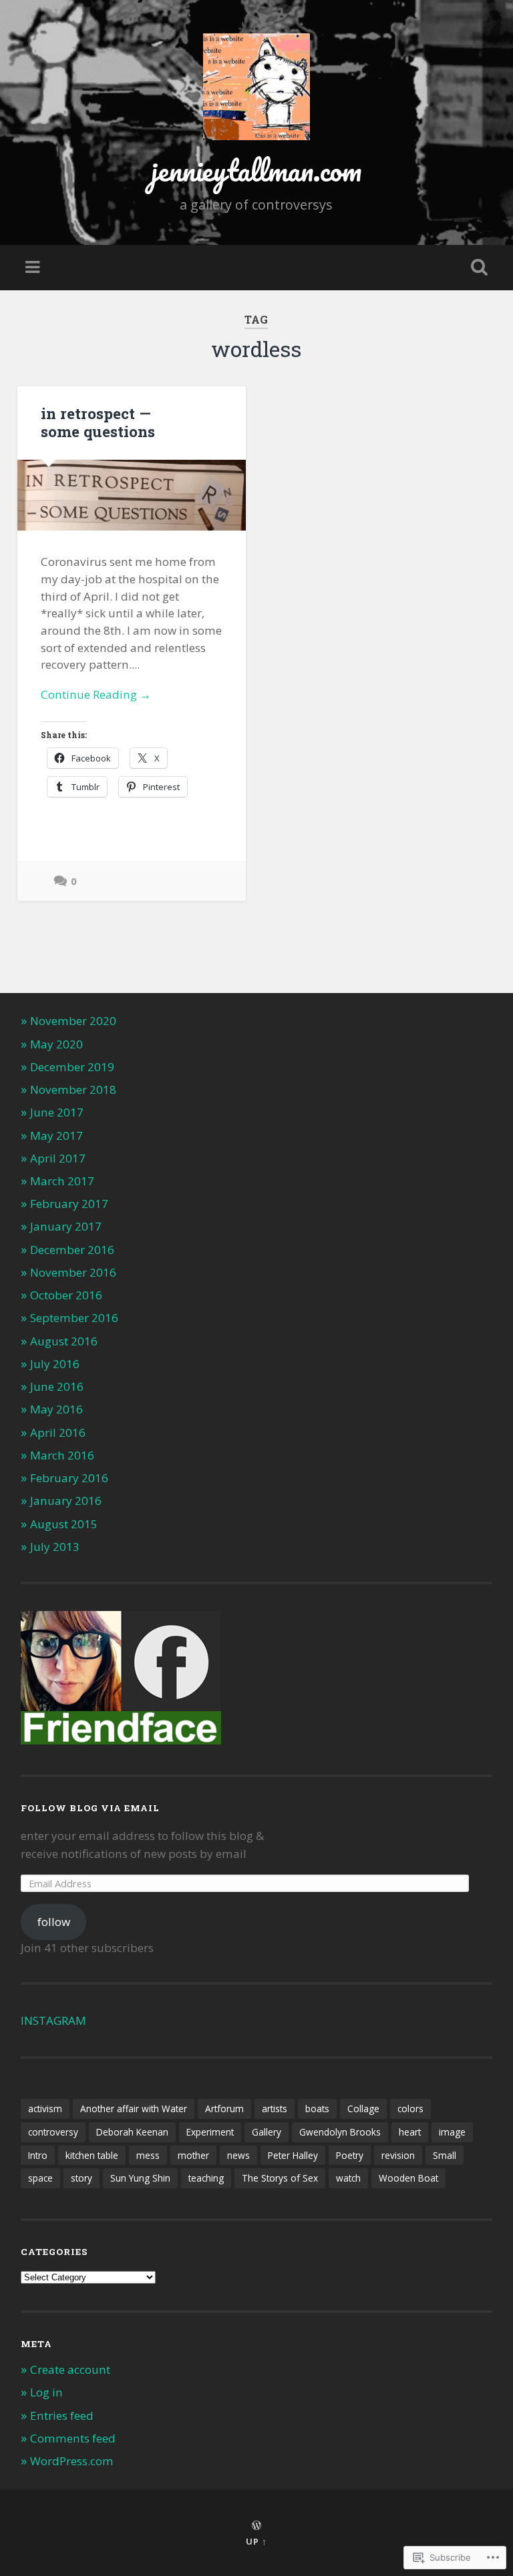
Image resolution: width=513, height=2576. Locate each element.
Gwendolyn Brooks (340, 2132)
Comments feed (73, 2438)
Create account (70, 2369)
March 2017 (62, 1181)
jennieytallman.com (256, 170)
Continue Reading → (96, 694)
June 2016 (57, 1386)
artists (275, 2109)
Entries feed (62, 2416)
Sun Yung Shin (140, 2178)
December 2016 (72, 1250)
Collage (363, 2109)
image (452, 2132)
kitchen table (92, 2155)
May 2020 (56, 1044)
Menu (34, 268)
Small (445, 2155)
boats (317, 2109)
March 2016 (62, 1455)
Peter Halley (293, 2155)
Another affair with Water (134, 2109)
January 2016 (66, 1501)
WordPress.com (72, 2461)
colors (410, 2109)
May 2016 (56, 1409)
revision (398, 2155)
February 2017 (69, 1204)
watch (348, 2178)
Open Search (477, 268)
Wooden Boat (408, 2178)
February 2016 (69, 1478)
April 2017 (58, 1158)
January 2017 (66, 1226)
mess (148, 2155)
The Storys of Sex (280, 2178)
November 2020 (73, 1021)
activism (45, 2109)
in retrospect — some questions (98, 422)
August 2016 (64, 1341)
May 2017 (56, 1136)
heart (410, 2132)
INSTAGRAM (53, 2020)
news (238, 2155)
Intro (38, 2155)
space (40, 2178)
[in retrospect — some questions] (132, 496)
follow (54, 1922)
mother (193, 2155)
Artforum (224, 2109)
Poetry (350, 2155)
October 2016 (66, 1295)
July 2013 (55, 1547)
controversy (53, 2132)
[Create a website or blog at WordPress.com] (256, 2526)
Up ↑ (256, 2541)
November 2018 (73, 1089)
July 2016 (55, 1364)
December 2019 (72, 1067)
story (81, 2178)
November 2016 (73, 1272)
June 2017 (57, 1112)
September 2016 (74, 1318)
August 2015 (64, 1524)
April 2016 (58, 1432)
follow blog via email (90, 1808)
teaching (206, 2178)
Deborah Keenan (132, 2132)
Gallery (267, 2132)
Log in (46, 2392)
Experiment (210, 2132)
